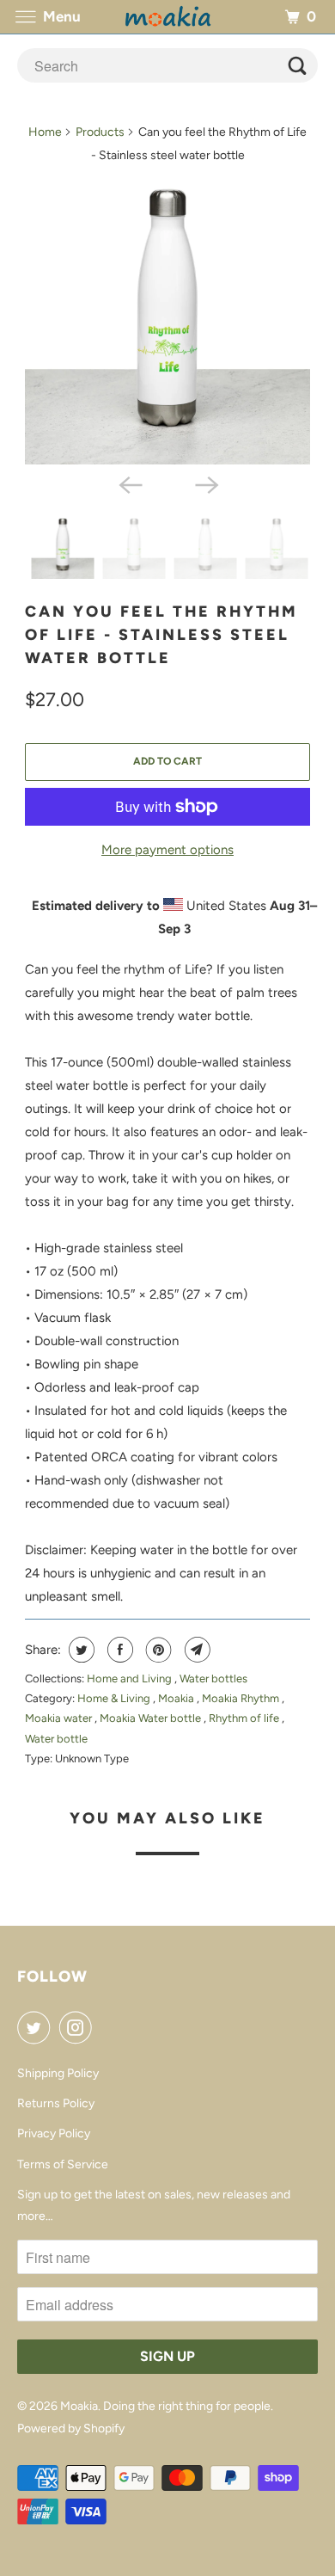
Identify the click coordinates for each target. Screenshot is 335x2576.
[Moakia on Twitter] (37, 2027)
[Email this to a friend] (195, 1650)
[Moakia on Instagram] (79, 2027)
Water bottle (56, 1739)
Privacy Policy (54, 2133)
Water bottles (213, 1678)
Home (45, 132)
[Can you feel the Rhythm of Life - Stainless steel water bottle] (167, 322)
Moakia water (60, 1718)
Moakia (177, 1698)
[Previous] (130, 483)
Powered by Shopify (71, 2428)
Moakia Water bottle (152, 1718)
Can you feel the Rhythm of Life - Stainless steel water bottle (161, 635)
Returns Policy (56, 2103)
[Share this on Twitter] (79, 1650)
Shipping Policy (58, 2073)
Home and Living (131, 1678)
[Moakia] (168, 17)
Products (100, 132)
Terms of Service (63, 2164)
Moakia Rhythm (242, 1698)
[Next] (205, 483)
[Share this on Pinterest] (157, 1650)
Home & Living (115, 1698)
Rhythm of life (245, 1718)
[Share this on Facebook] (118, 1650)
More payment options (167, 850)
